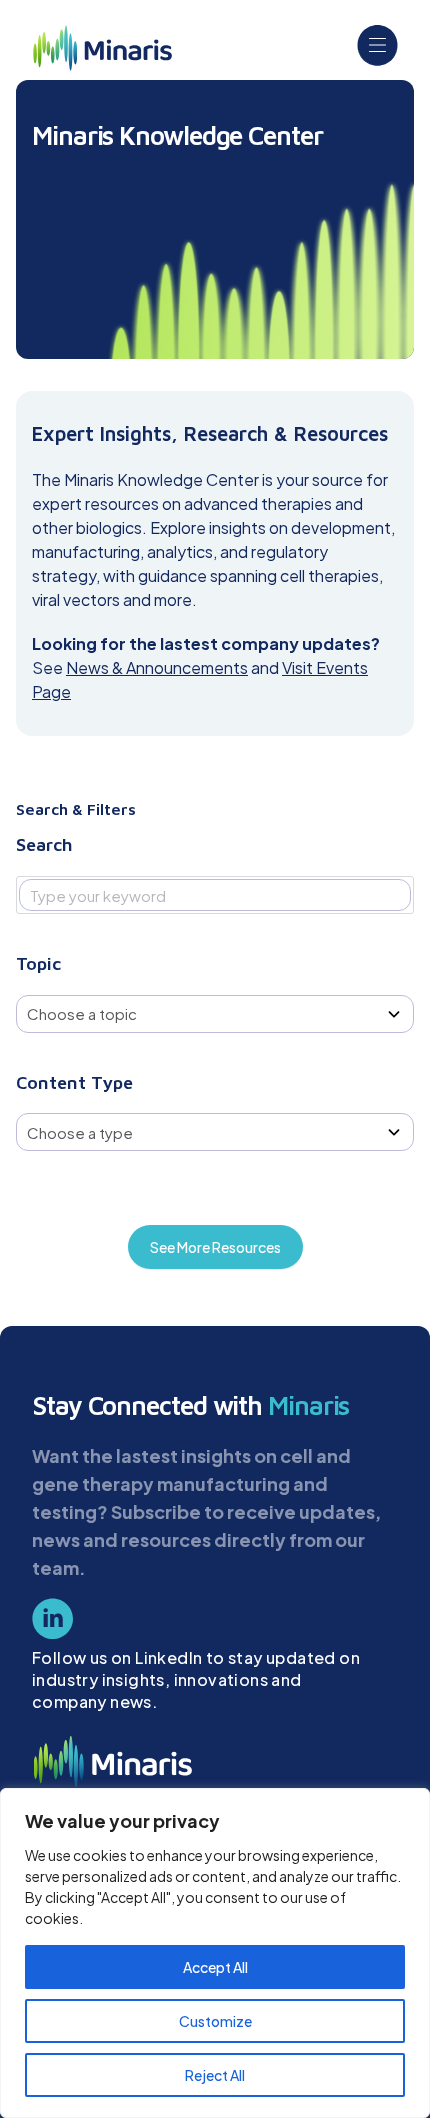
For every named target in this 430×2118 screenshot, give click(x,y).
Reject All (215, 2075)
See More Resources (215, 1247)
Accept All (215, 1967)
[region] (215, 1953)
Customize (215, 2021)
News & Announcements (157, 667)
